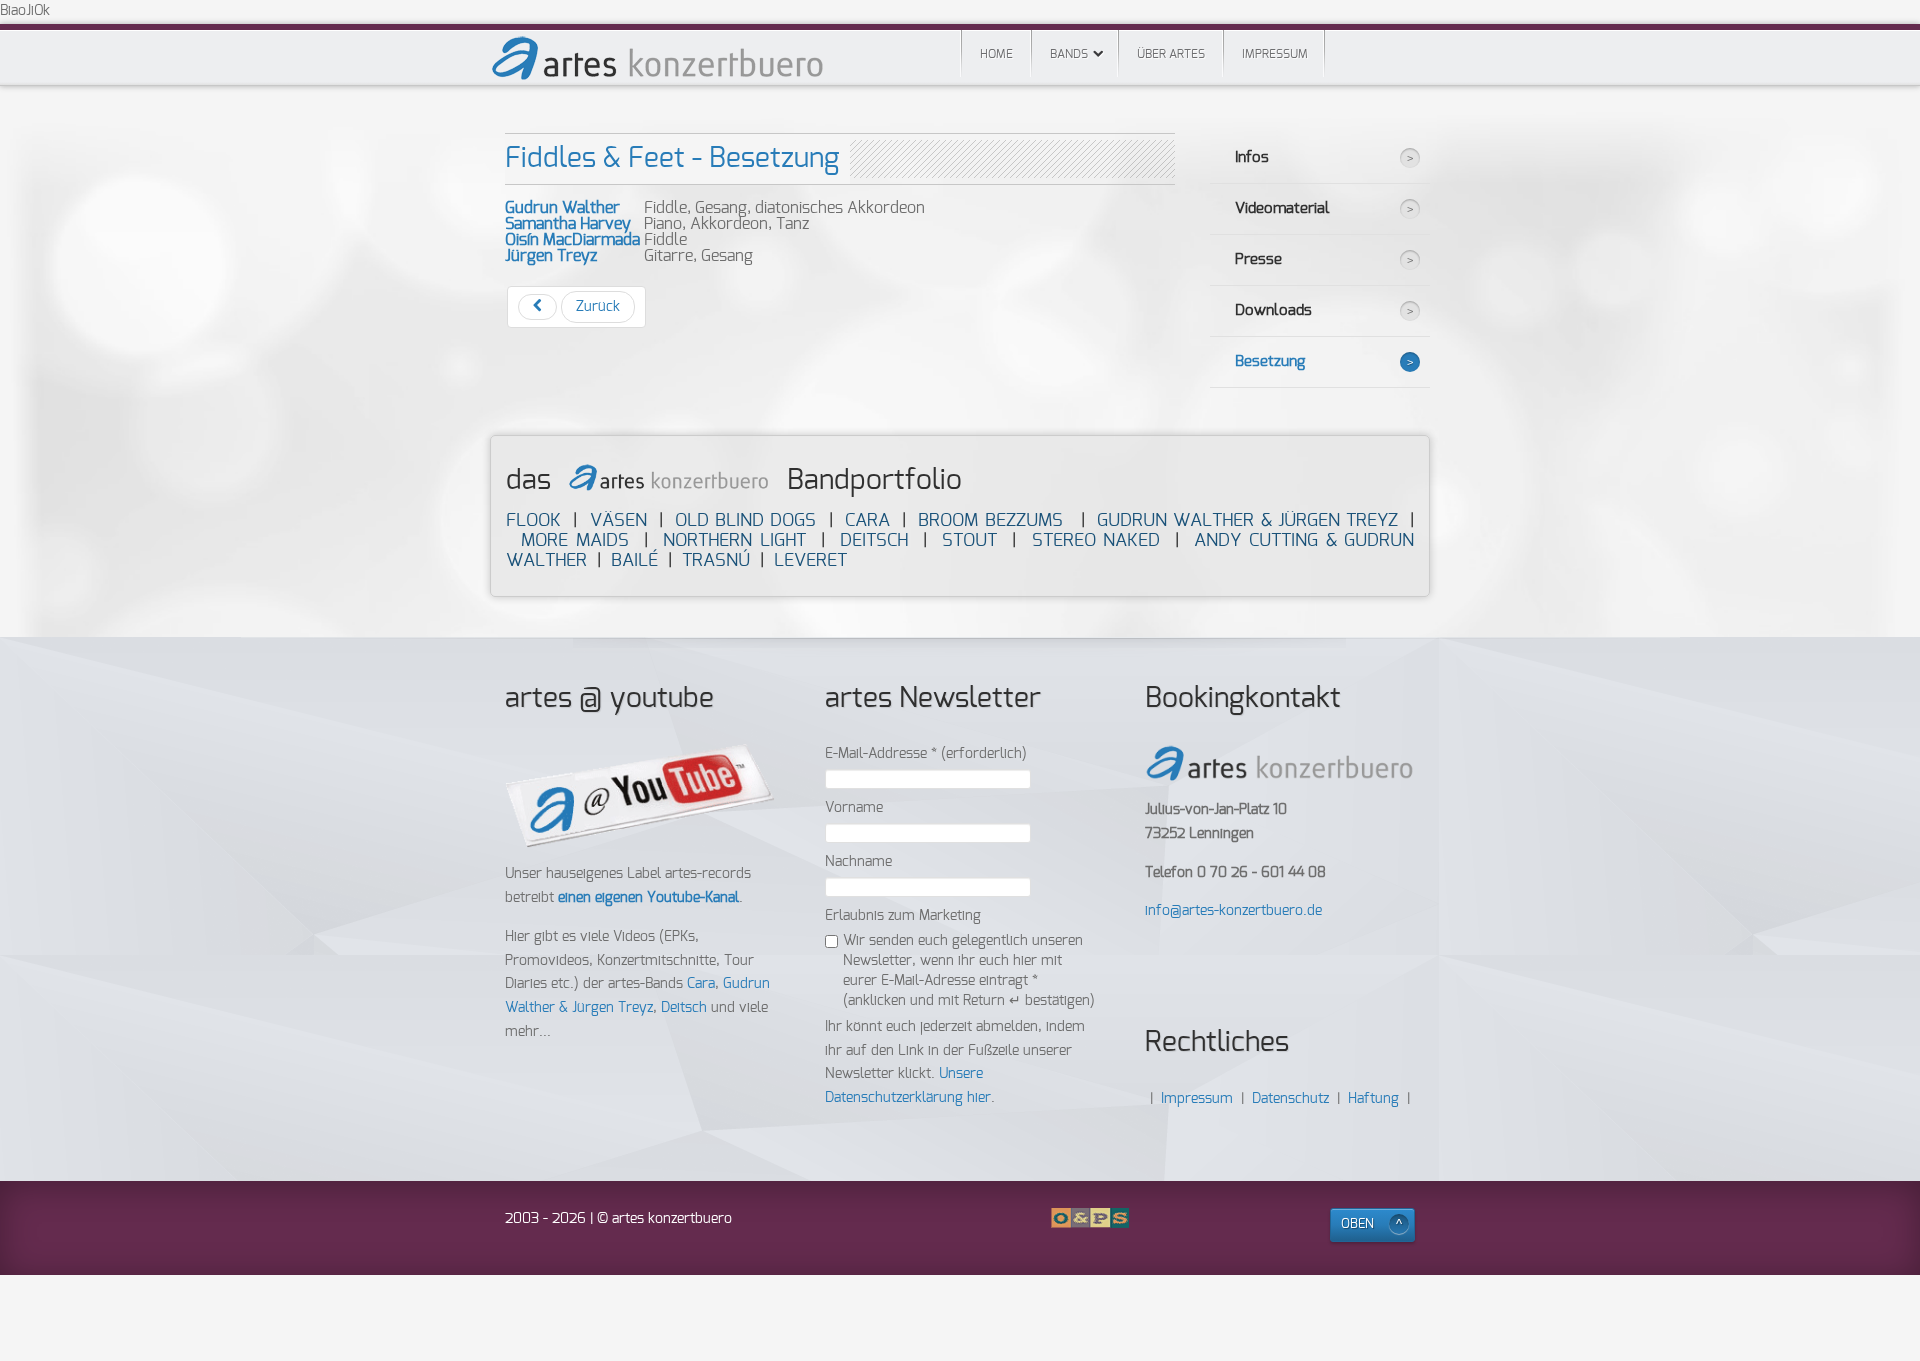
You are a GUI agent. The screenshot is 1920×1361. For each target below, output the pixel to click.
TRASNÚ (716, 560)
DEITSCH (874, 540)
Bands (1069, 54)
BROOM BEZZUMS (990, 520)
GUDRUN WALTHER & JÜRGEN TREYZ (1247, 520)
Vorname (854, 808)
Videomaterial (1282, 208)
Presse (1258, 259)
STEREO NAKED (1096, 540)
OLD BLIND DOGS (745, 520)
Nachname (858, 862)
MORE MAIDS (575, 540)
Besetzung (1270, 361)
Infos (1252, 157)
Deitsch (684, 1008)
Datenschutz (1290, 1099)
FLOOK (533, 520)
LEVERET (810, 560)
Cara (701, 984)
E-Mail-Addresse (926, 754)
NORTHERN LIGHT (734, 540)
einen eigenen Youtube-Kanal (648, 898)
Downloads (1273, 310)
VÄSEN (618, 520)
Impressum (1275, 54)
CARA (867, 520)
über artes (1171, 54)
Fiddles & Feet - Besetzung (672, 159)
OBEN (1357, 1224)
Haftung (1373, 1099)
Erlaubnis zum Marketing (903, 916)
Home (996, 54)
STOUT (969, 540)
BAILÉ (634, 560)
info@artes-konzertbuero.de (1233, 911)
